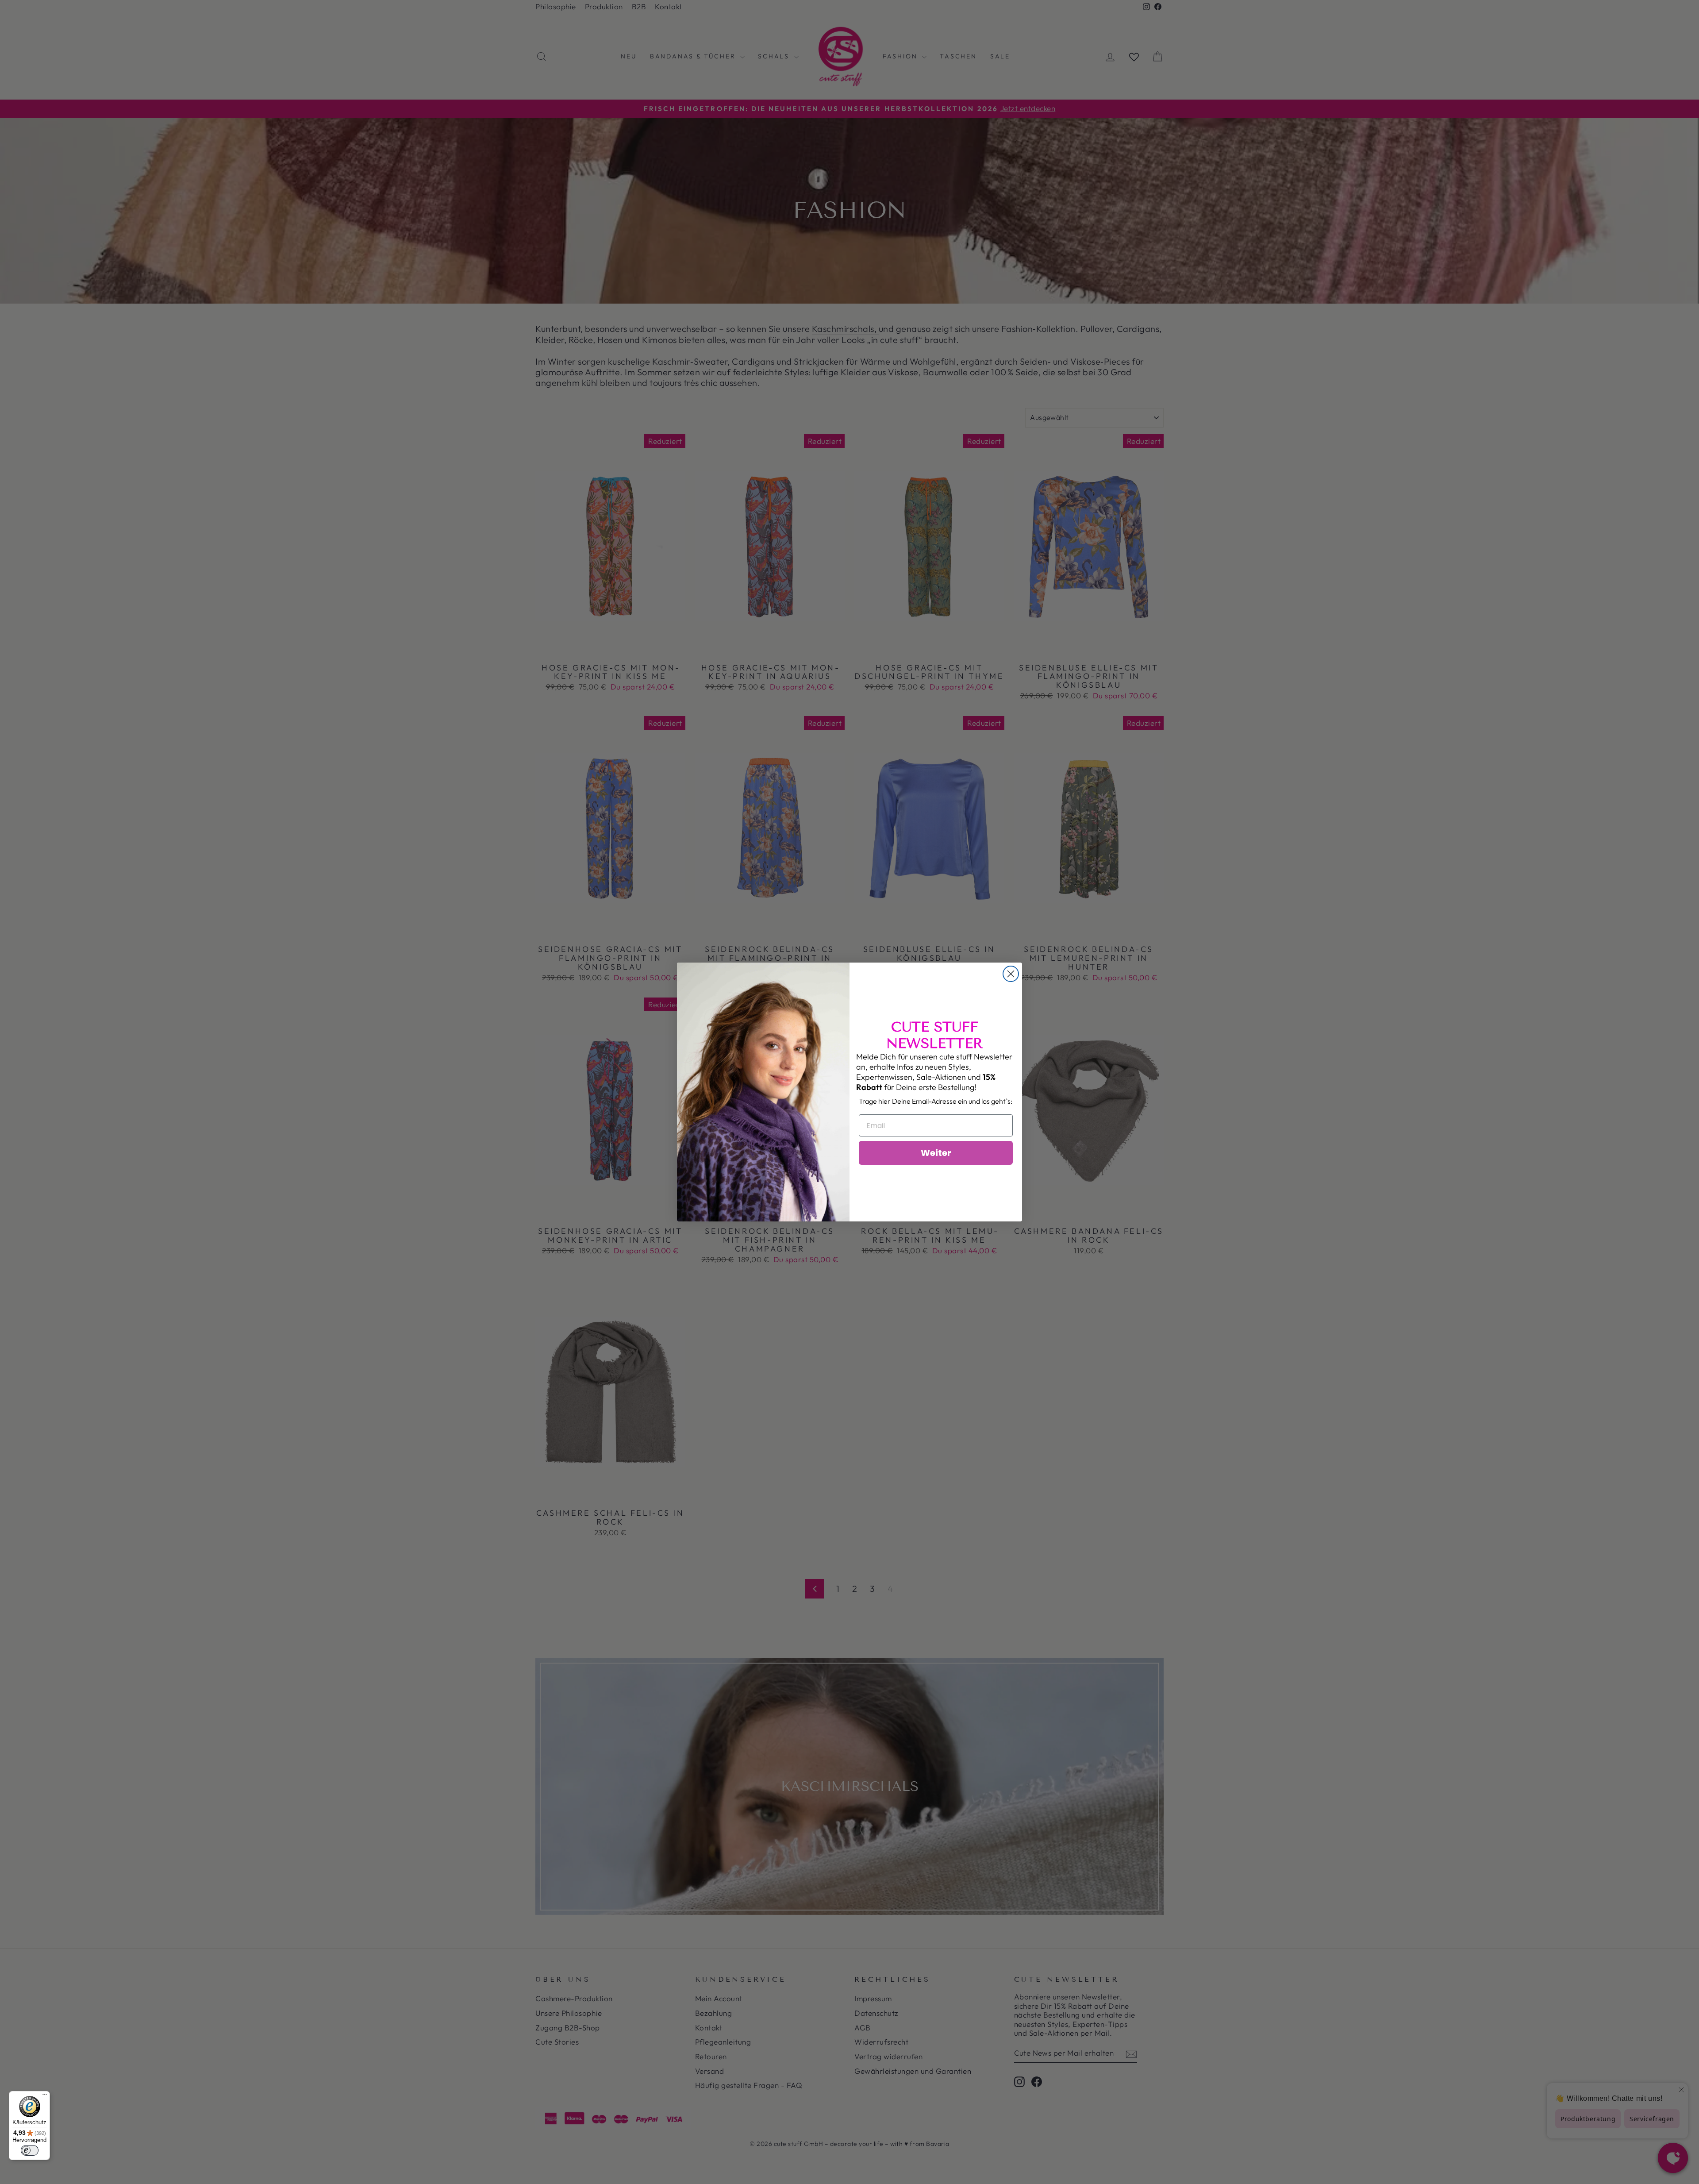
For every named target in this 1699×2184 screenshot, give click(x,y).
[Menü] (45, 2096)
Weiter (936, 1153)
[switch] (30, 2150)
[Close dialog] (1011, 974)
